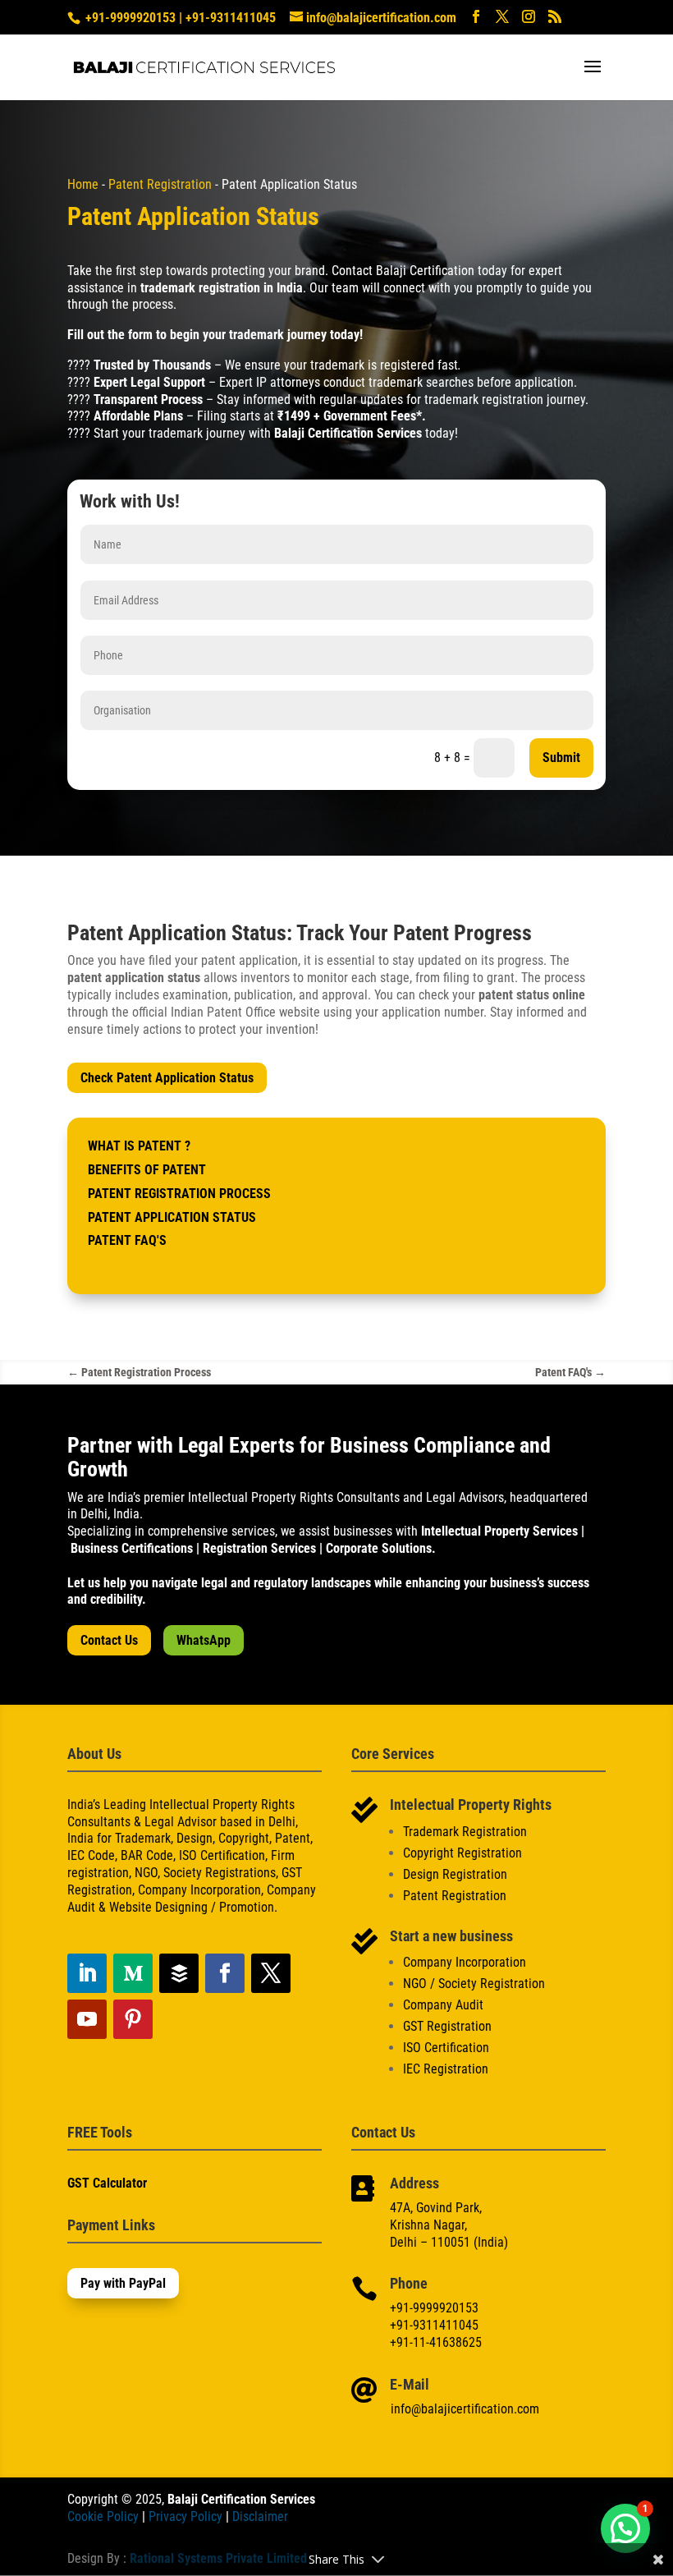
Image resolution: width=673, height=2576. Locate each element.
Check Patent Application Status (167, 1078)
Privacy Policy (185, 2516)
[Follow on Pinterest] (133, 2019)
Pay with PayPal (123, 2283)
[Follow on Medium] (133, 1973)
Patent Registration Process (179, 1194)
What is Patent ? (139, 1146)
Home (83, 184)
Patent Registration (160, 184)
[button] (625, 2528)
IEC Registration (446, 2069)
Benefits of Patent (147, 1170)
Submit (561, 758)
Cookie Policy (103, 2516)
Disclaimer (260, 2516)
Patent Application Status (172, 1217)
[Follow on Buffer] (179, 1973)
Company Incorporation (465, 1962)
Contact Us (109, 1640)
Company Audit (443, 2005)
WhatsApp (204, 1640)
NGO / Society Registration (474, 1984)
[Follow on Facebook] (225, 1973)
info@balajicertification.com (465, 2409)
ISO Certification (446, 2048)
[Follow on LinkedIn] (87, 1973)
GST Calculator (107, 2183)
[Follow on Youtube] (87, 2019)
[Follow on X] (271, 1973)
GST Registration (447, 2026)
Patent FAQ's (127, 1240)
